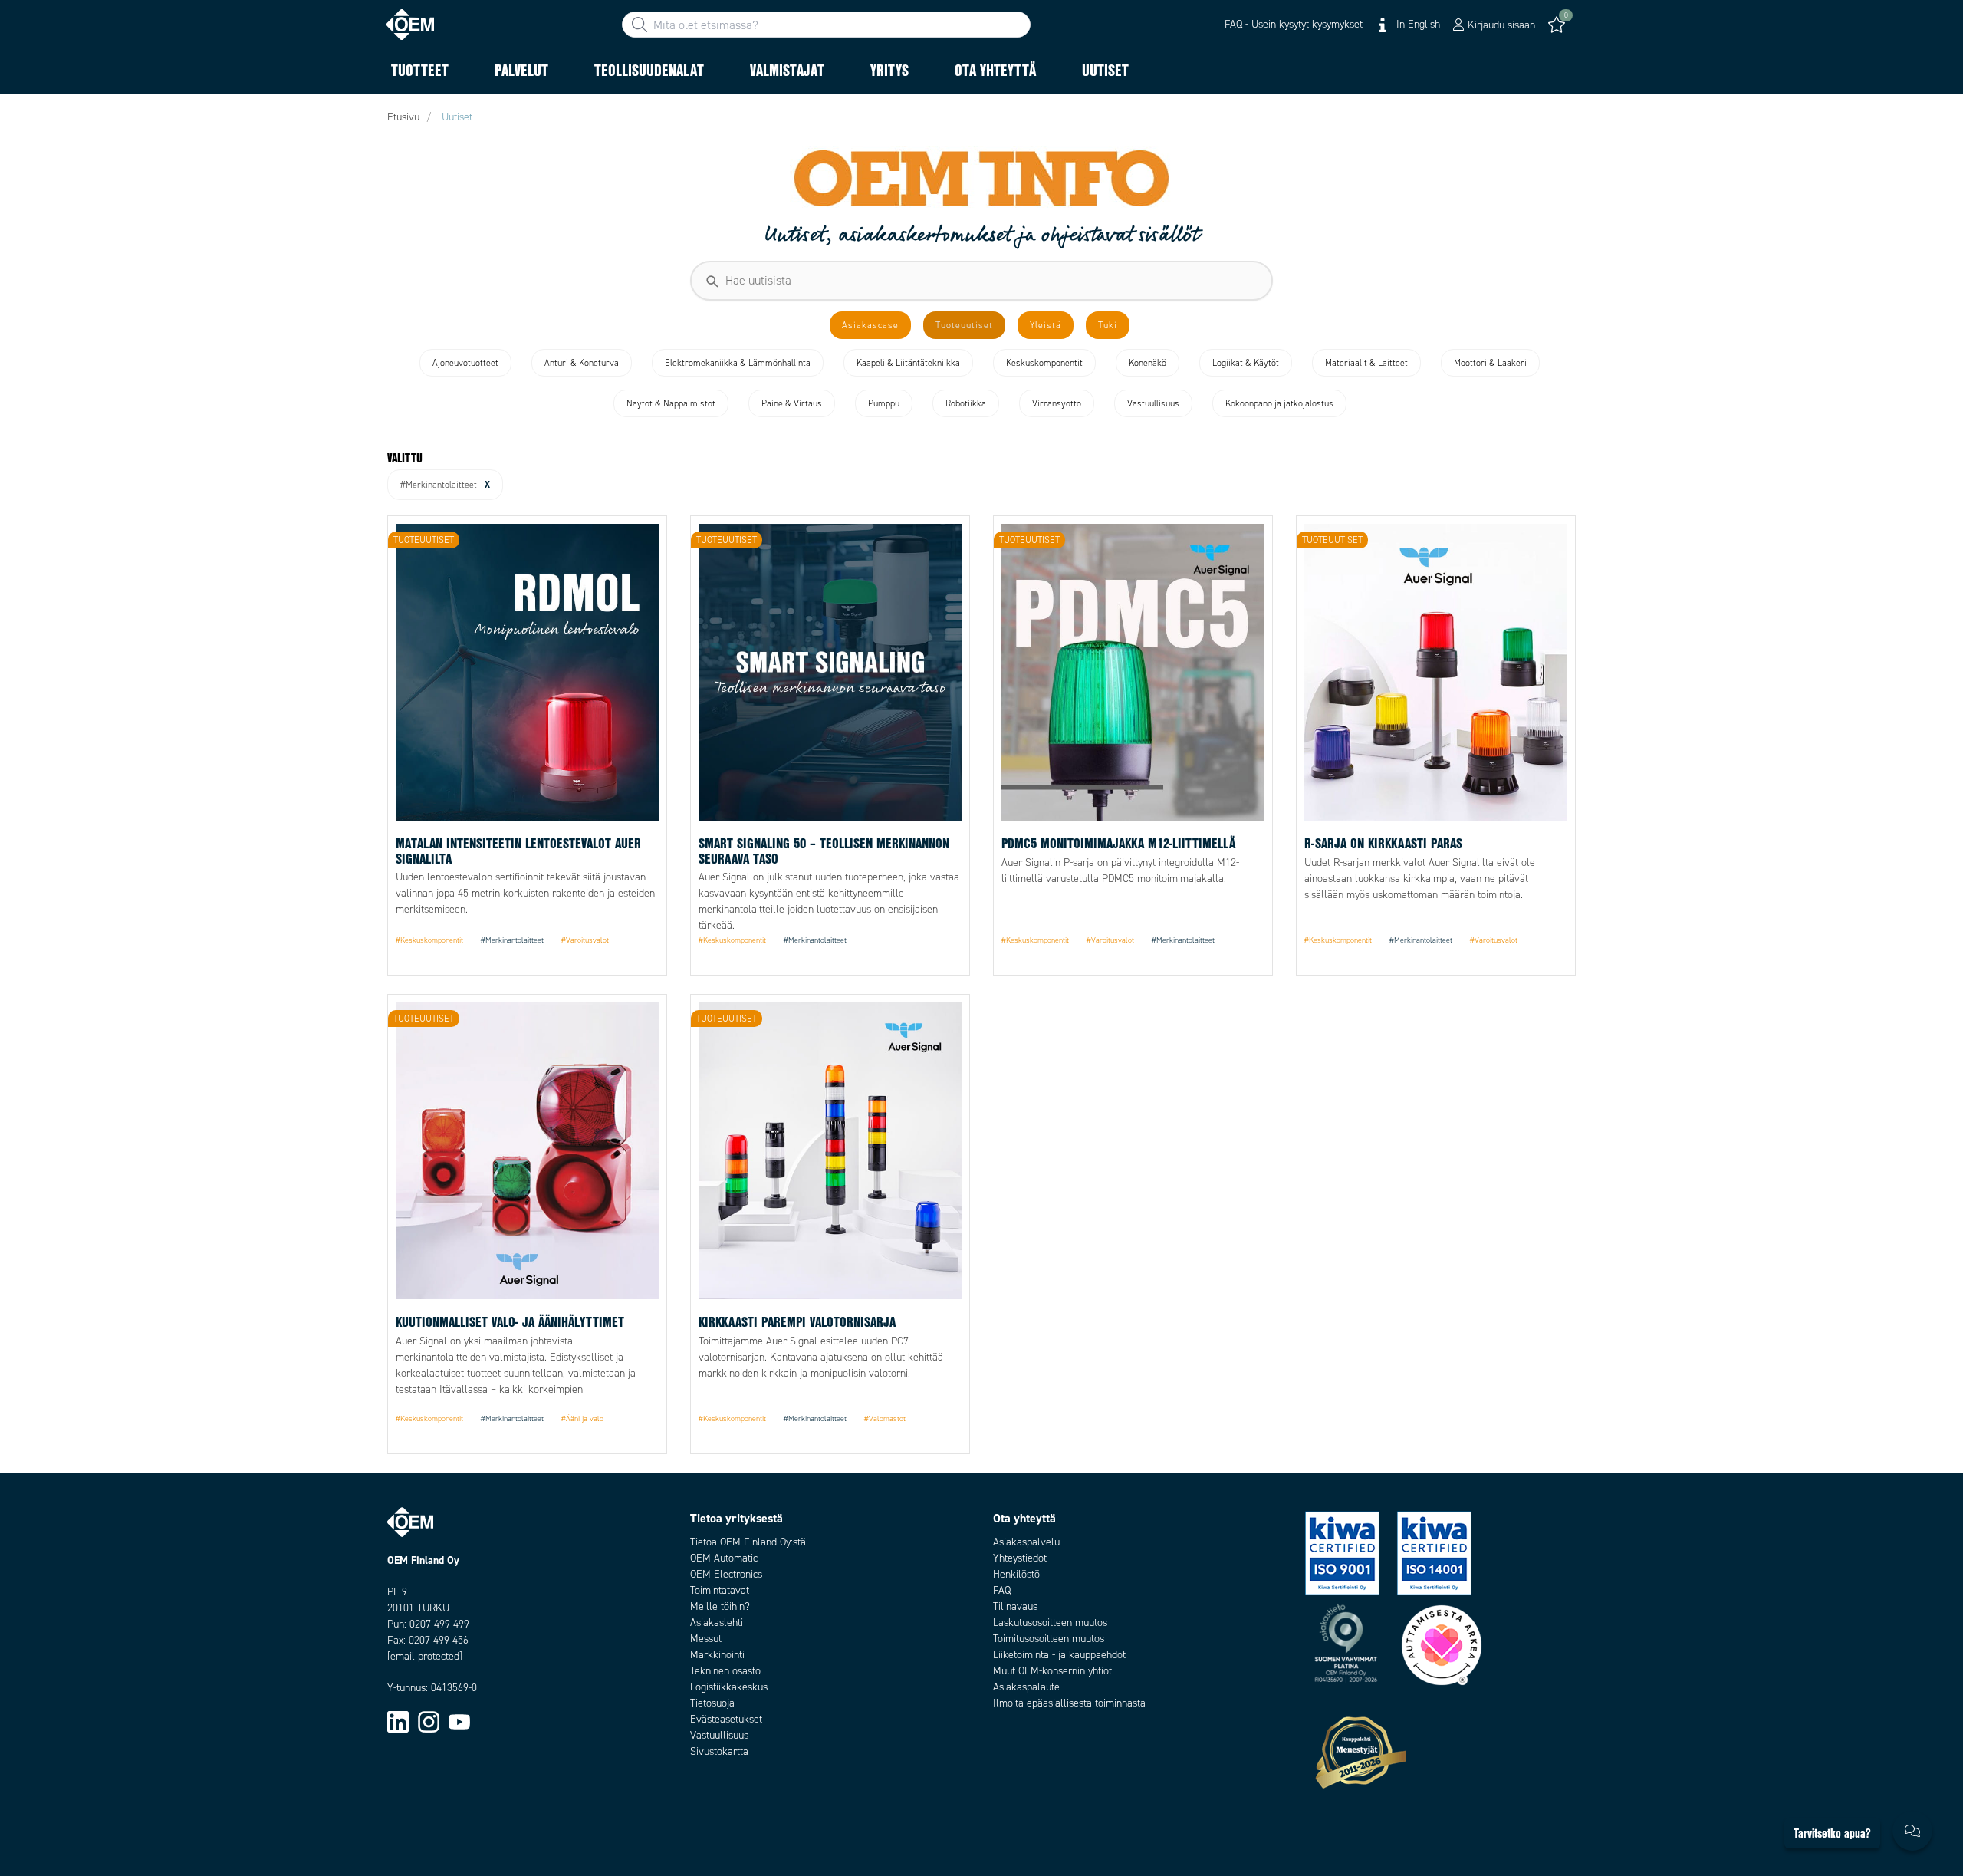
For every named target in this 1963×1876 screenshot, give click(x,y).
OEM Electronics (726, 1574)
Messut (706, 1639)
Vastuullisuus (719, 1735)
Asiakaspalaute (1026, 1687)
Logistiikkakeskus (729, 1687)
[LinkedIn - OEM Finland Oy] (398, 1721)
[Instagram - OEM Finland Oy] (429, 1721)
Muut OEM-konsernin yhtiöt (1052, 1671)
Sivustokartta (719, 1751)
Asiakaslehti (717, 1623)
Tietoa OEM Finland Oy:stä (748, 1542)
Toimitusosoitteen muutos (1049, 1639)
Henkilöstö (1016, 1574)
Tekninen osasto (725, 1671)
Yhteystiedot (1020, 1558)
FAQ (1002, 1590)
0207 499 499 (439, 1624)
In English (1417, 24)
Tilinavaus (1015, 1606)
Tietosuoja (712, 1703)
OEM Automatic (724, 1558)
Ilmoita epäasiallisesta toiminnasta (1069, 1703)
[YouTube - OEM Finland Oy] (459, 1721)
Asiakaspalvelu (1026, 1542)
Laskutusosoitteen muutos (1050, 1623)
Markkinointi (717, 1655)
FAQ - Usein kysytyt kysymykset (1294, 24)
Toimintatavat (720, 1590)
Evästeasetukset (726, 1719)
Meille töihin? (720, 1606)
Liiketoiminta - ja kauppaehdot (1059, 1655)
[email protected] (425, 1656)
